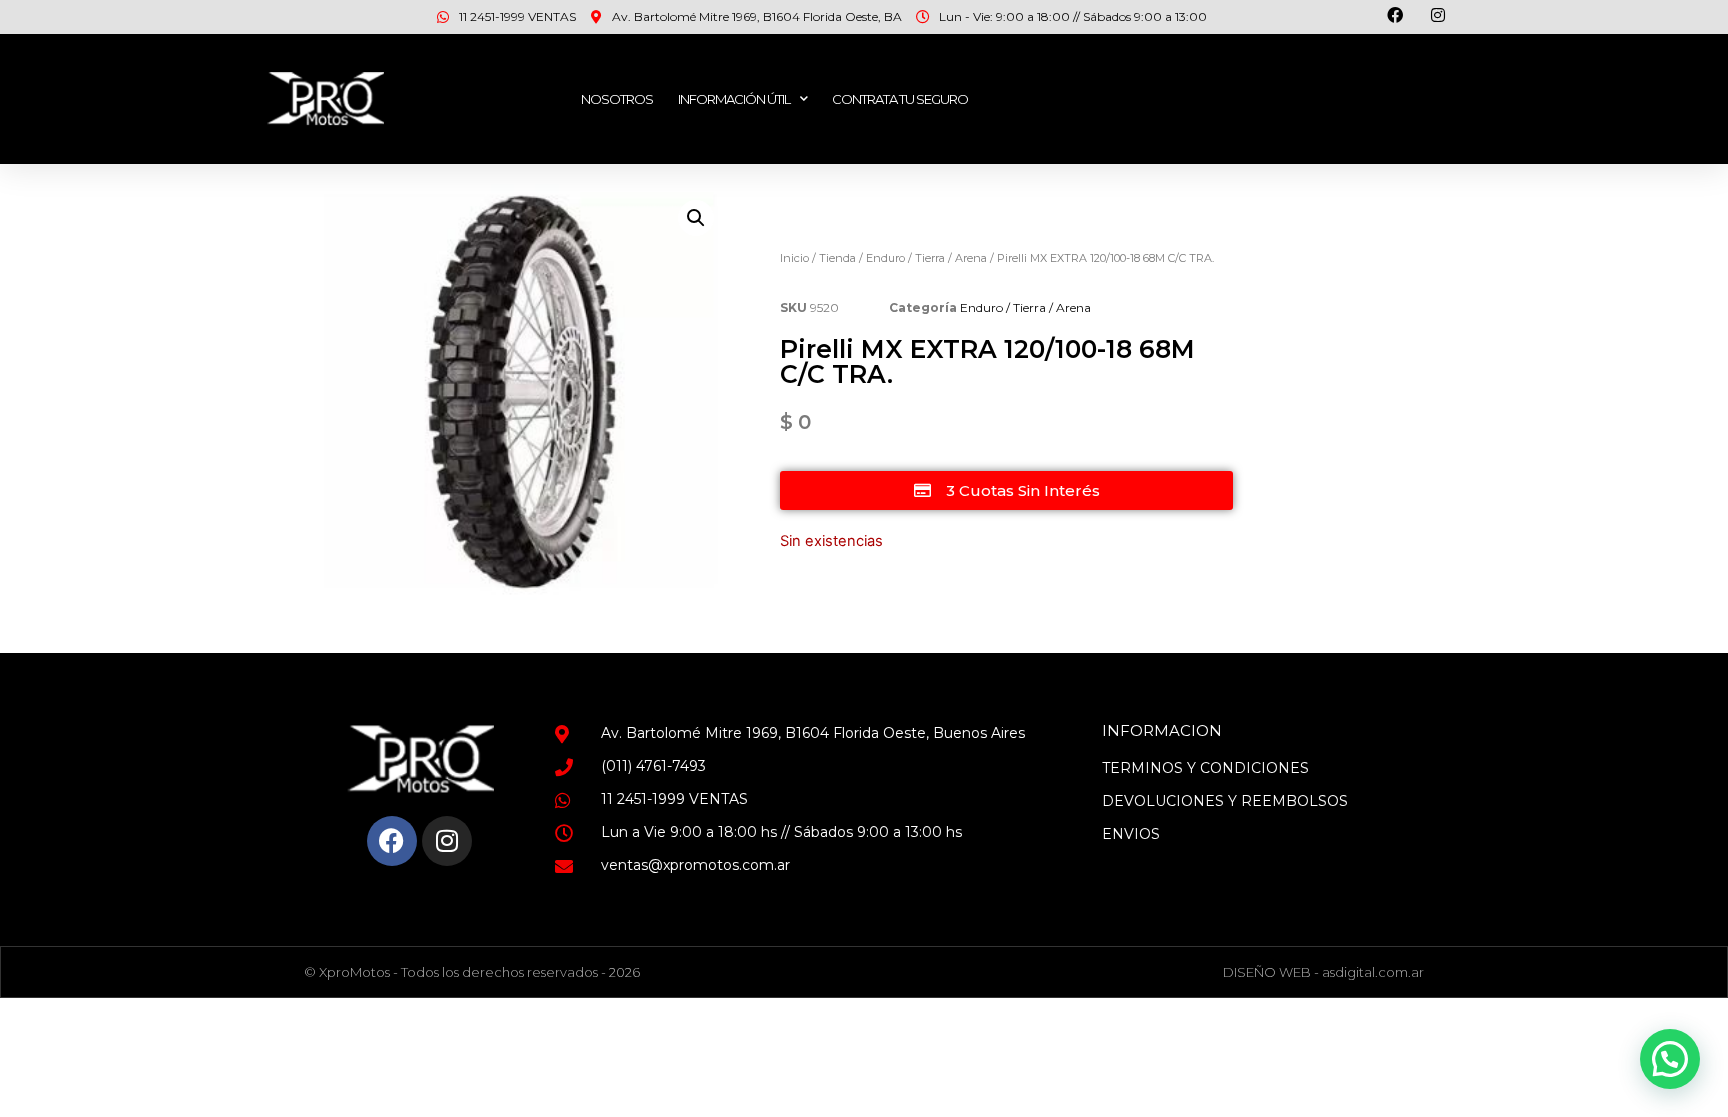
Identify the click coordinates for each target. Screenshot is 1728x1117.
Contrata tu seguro (900, 99)
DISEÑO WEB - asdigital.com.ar (1323, 972)
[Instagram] (447, 841)
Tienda (837, 258)
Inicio (794, 258)
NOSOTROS (617, 99)
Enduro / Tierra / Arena (926, 258)
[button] (696, 218)
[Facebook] (392, 841)
